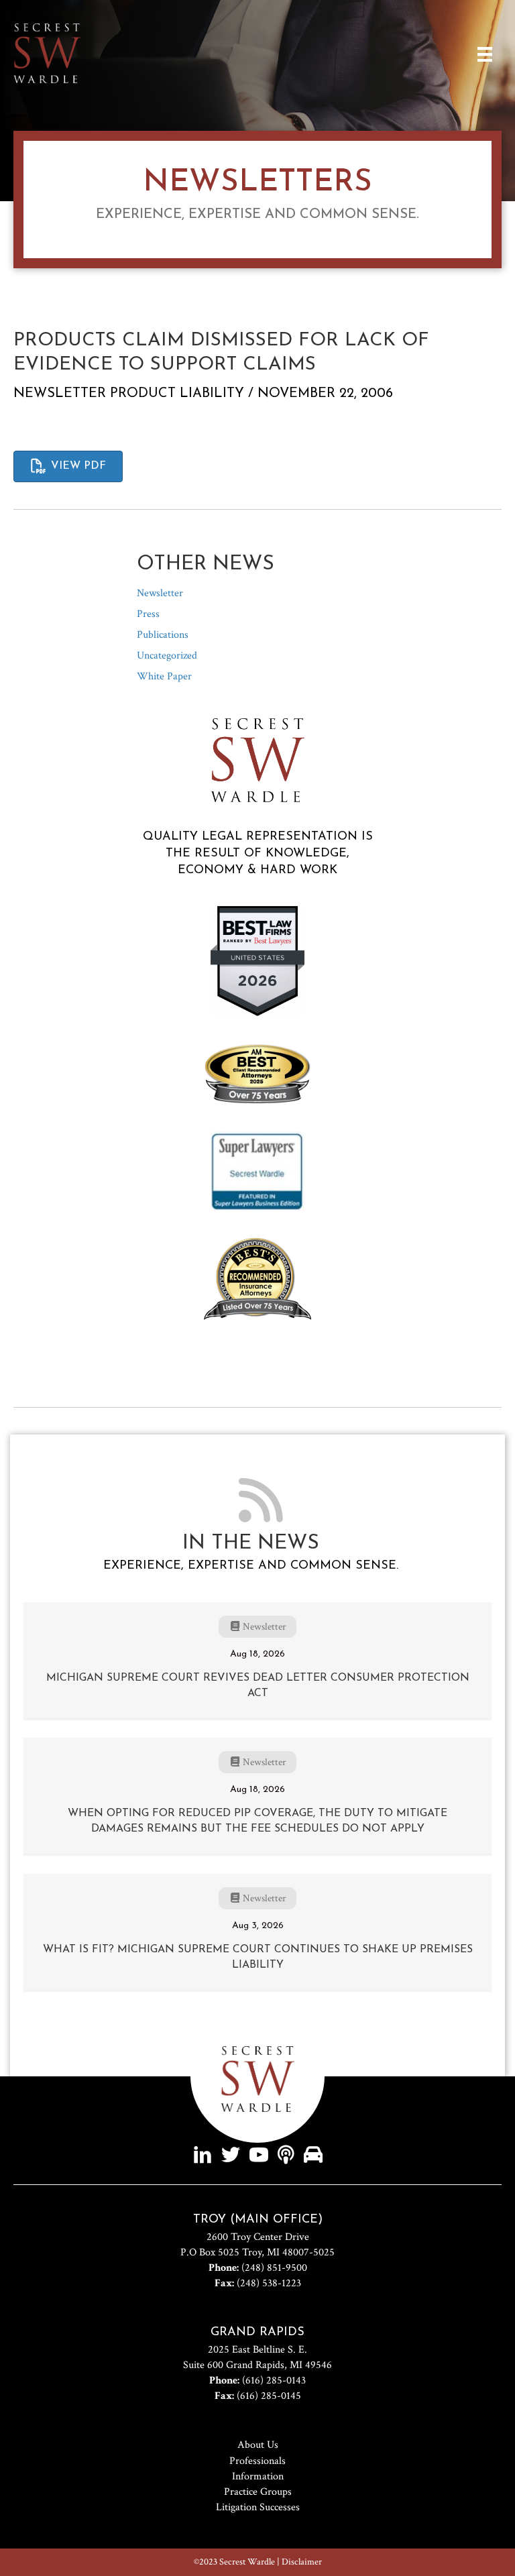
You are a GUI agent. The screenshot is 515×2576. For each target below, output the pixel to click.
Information (258, 2476)
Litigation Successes (258, 2507)
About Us (258, 2445)
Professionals (257, 2461)
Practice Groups (258, 2492)
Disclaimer (302, 2562)
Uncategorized (167, 656)
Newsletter (60, 394)
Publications (163, 635)
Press (148, 614)
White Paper (164, 676)
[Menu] (485, 54)
